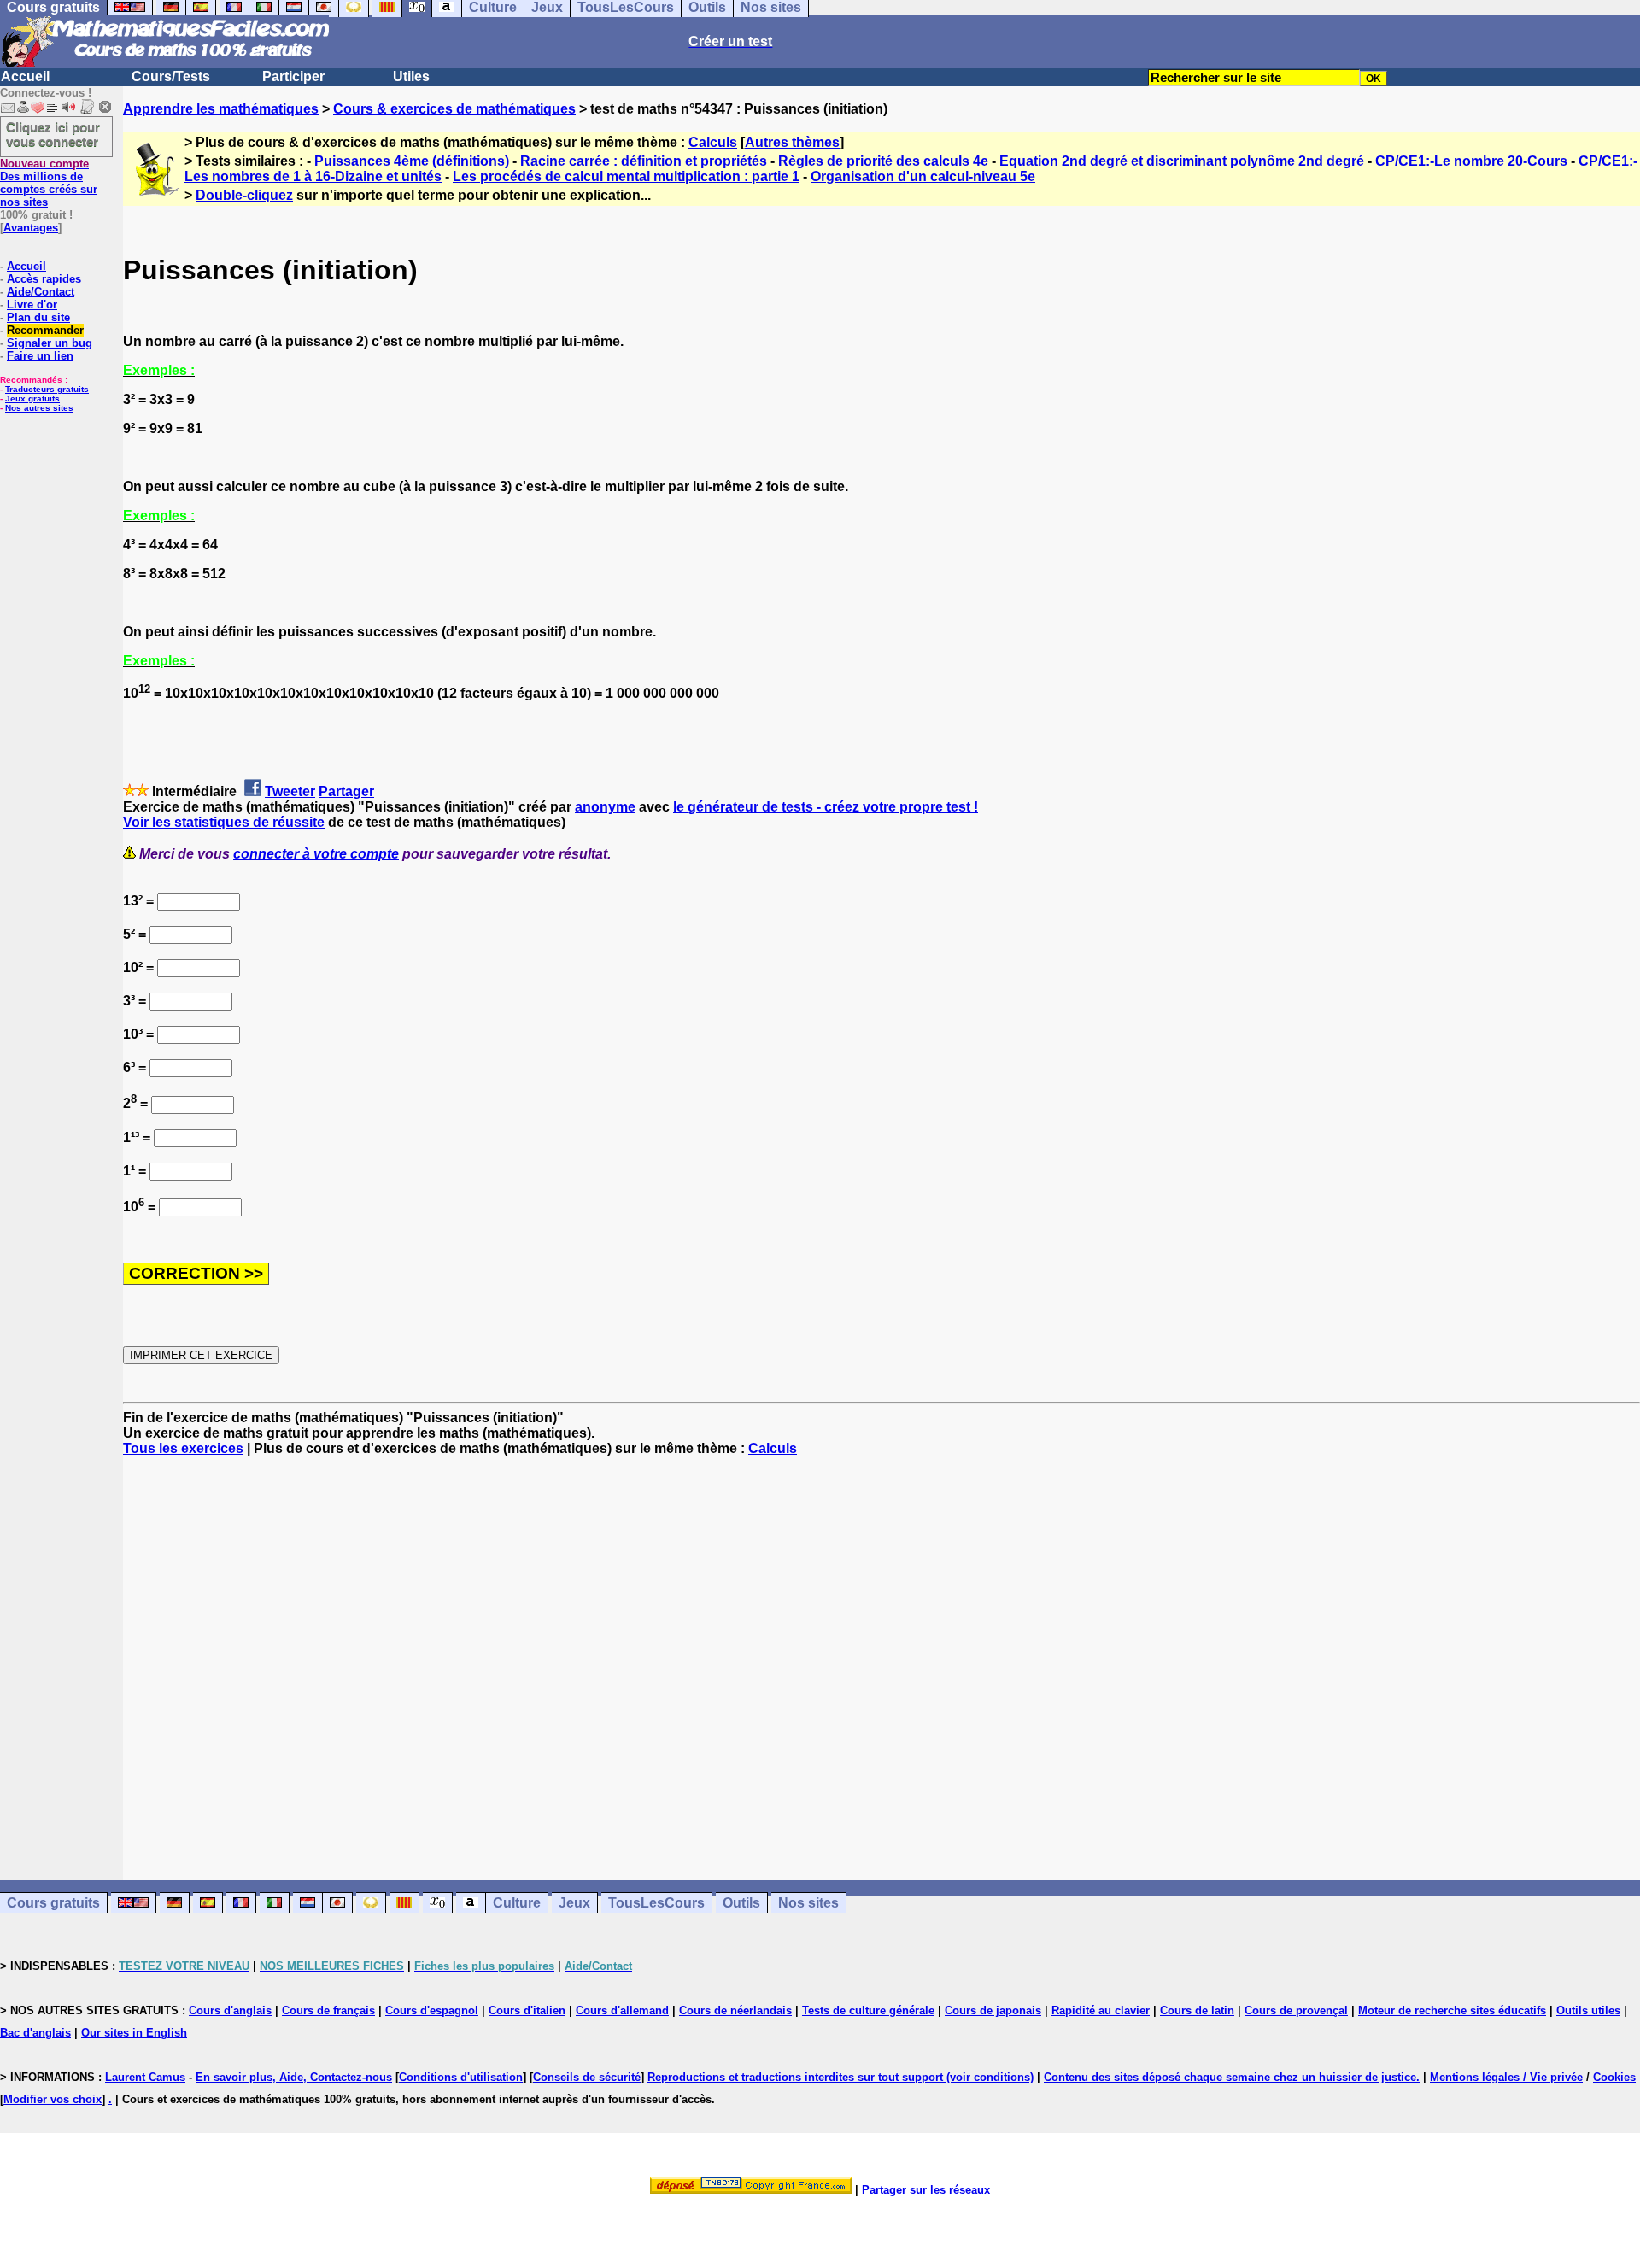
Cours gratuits (53, 1903)
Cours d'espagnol (432, 2010)
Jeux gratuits (32, 399)
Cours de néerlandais (735, 2010)
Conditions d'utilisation (461, 2077)
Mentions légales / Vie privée (1506, 2077)
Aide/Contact (41, 292)
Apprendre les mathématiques (221, 109)
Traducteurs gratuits (47, 389)
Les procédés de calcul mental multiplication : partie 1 (626, 176)
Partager (346, 791)
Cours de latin (1197, 2010)
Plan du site (38, 317)
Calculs (713, 142)
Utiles (411, 76)
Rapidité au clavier (1101, 2010)
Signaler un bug (50, 343)
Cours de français (328, 2010)
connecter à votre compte (316, 854)
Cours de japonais (993, 2010)
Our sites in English (134, 2033)
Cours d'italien (527, 2010)
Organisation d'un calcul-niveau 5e (923, 176)
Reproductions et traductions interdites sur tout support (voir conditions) (840, 2077)
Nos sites (808, 1903)
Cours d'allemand (622, 2010)
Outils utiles (1588, 2010)
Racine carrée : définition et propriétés (644, 161)
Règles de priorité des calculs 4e (883, 161)
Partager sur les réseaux (926, 2190)
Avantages (31, 228)
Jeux (574, 1903)
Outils (741, 1903)
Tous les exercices (183, 1448)
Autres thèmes (792, 142)
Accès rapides (44, 279)
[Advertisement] (881, 1653)
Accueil (25, 76)
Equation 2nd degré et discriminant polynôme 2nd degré (1182, 161)
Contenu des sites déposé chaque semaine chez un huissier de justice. (1232, 2077)
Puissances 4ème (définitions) (412, 161)
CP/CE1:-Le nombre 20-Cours (1471, 161)
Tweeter (290, 791)
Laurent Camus (145, 2077)
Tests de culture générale (868, 2010)
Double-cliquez (244, 195)
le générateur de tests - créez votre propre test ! (826, 807)
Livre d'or (32, 305)
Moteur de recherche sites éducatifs (1452, 2010)
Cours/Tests (171, 76)
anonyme (605, 807)
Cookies (1614, 2077)
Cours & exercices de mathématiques (454, 109)
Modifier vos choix (53, 2099)
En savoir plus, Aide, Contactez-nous (294, 2077)
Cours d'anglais (230, 2010)
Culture (517, 1903)
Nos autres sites (39, 408)
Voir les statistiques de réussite (224, 822)
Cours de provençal (1296, 2010)
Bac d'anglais (35, 2033)
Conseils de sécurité (587, 2077)
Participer (293, 76)
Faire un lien (40, 356)
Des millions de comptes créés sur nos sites (49, 183)
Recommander (45, 330)
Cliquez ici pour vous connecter (53, 134)
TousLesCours (656, 1903)
